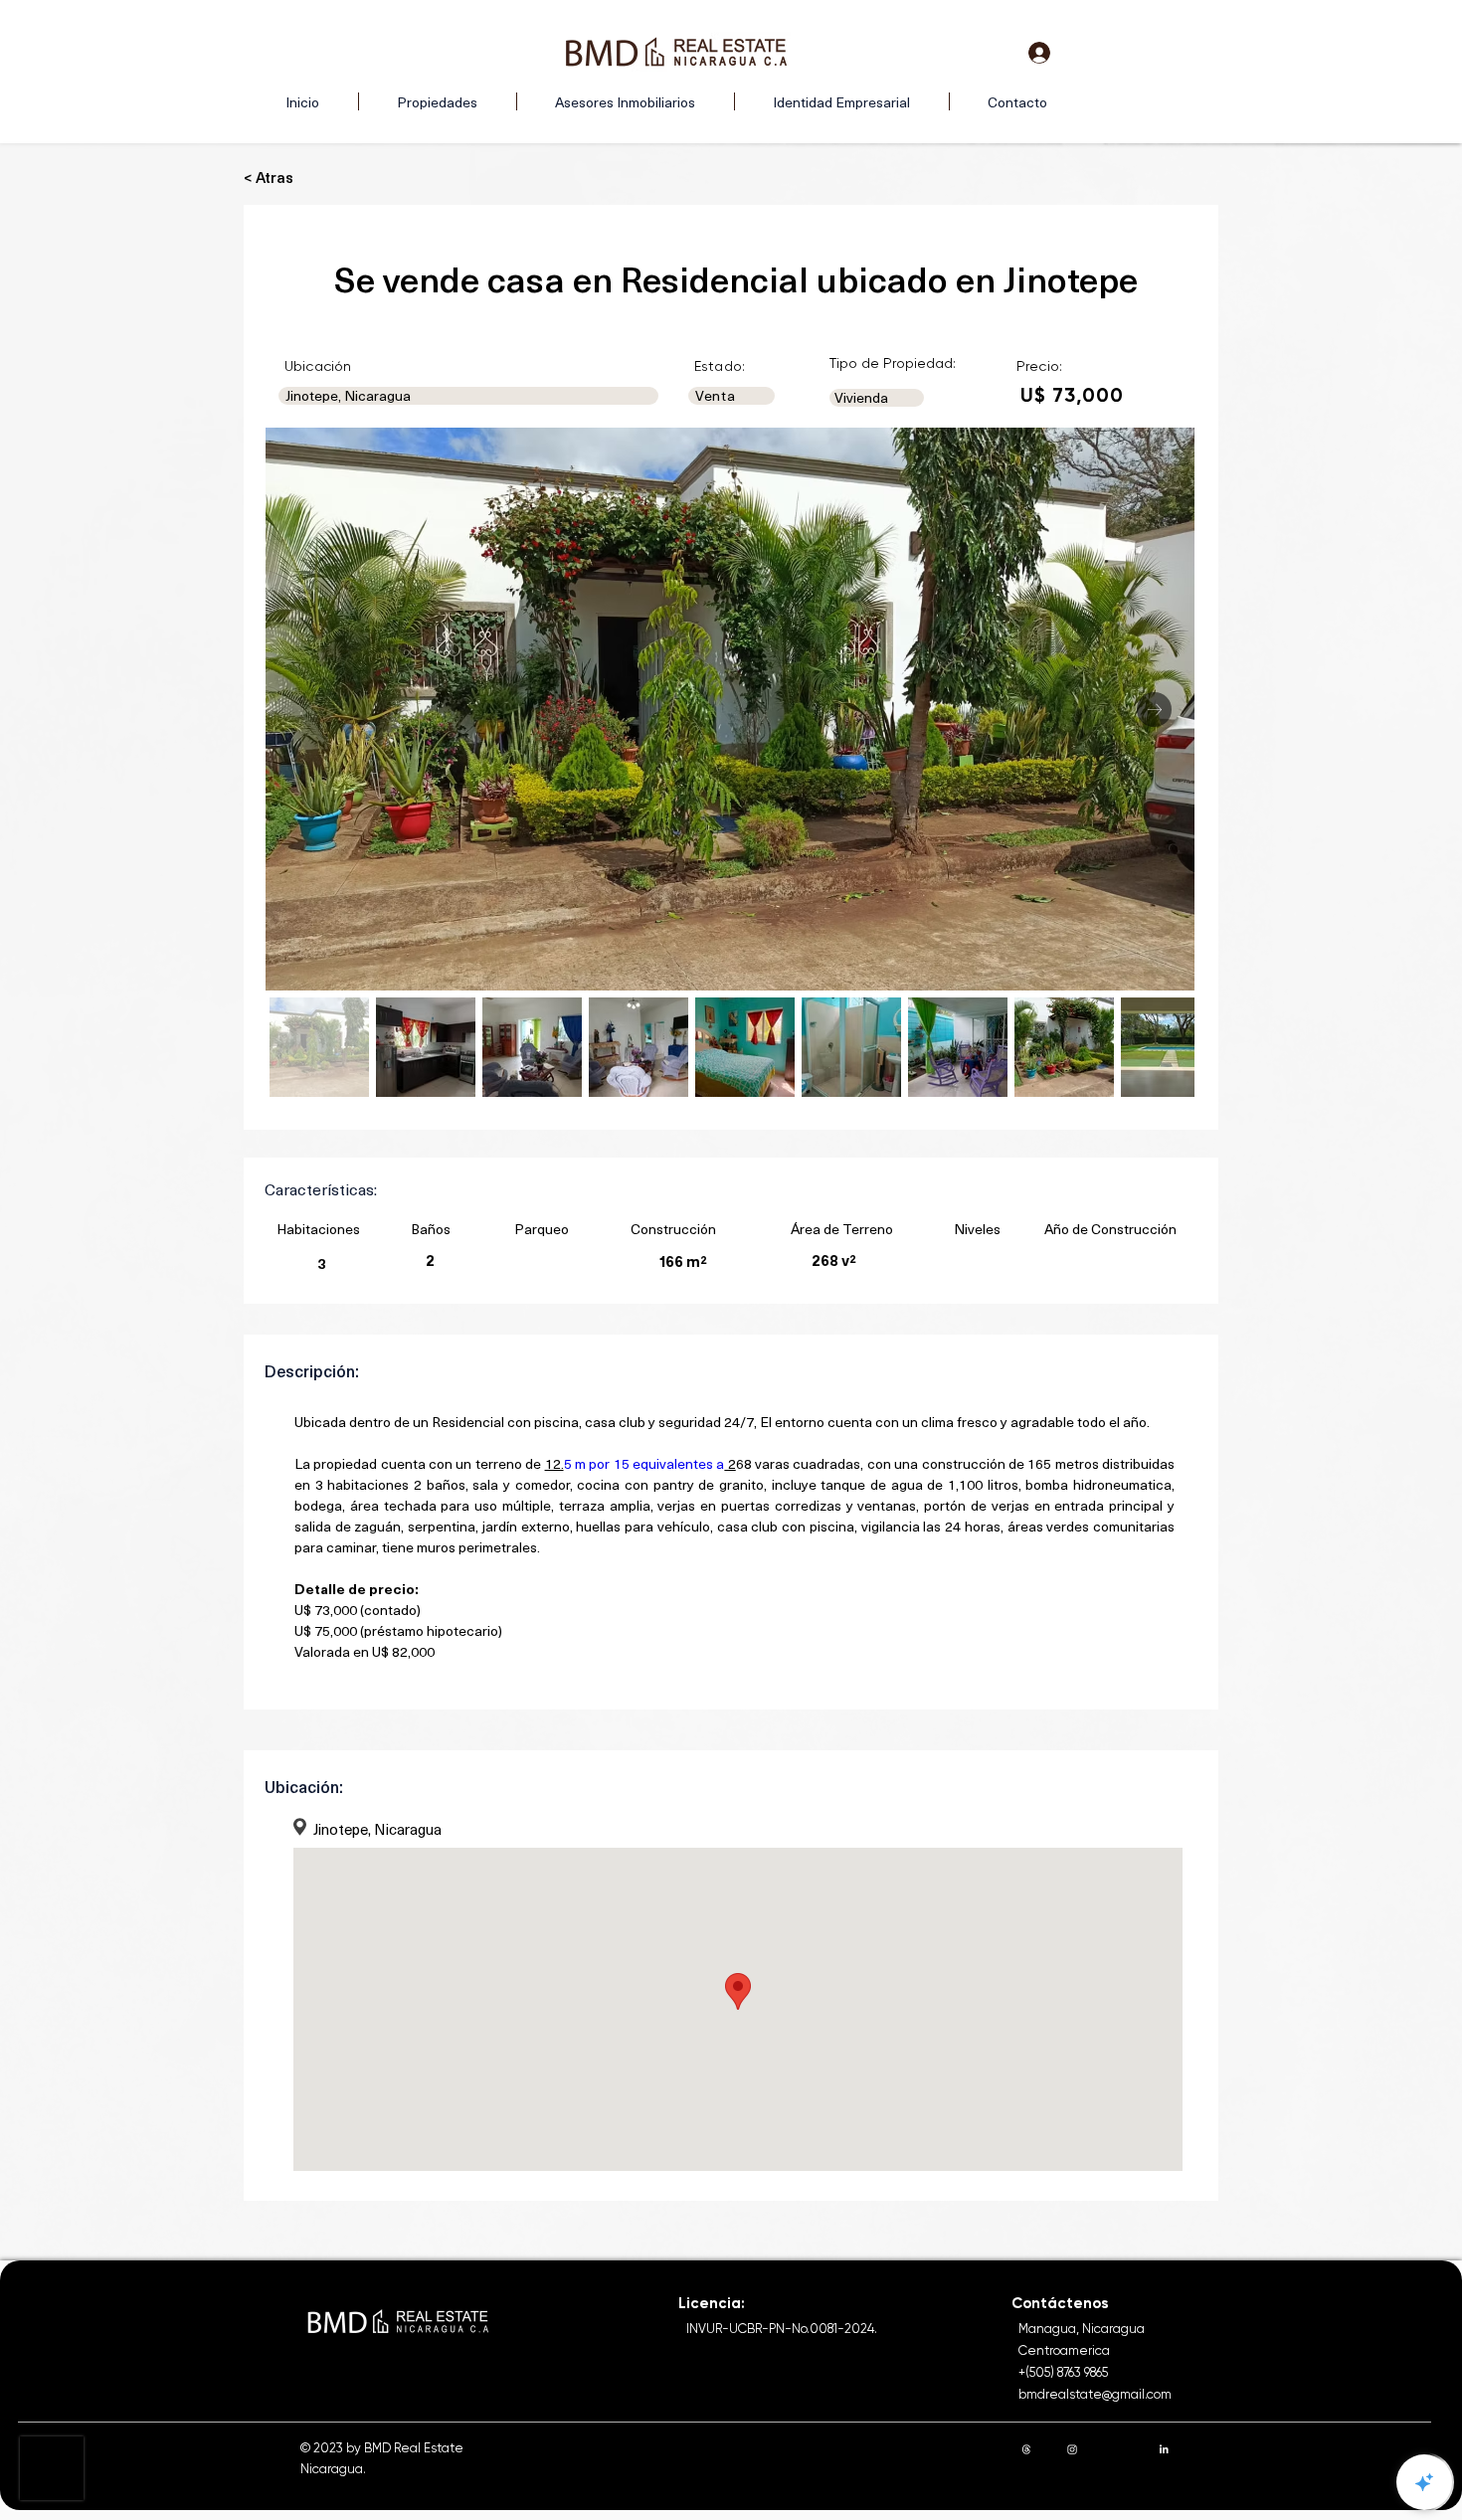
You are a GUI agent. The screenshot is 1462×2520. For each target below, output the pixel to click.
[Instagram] (1072, 2449)
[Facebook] (1118, 2449)
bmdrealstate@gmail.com (1095, 2394)
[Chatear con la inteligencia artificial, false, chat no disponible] (1424, 2482)
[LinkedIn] (1164, 2449)
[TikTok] (1209, 2449)
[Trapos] (1026, 2449)
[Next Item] (1154, 710)
